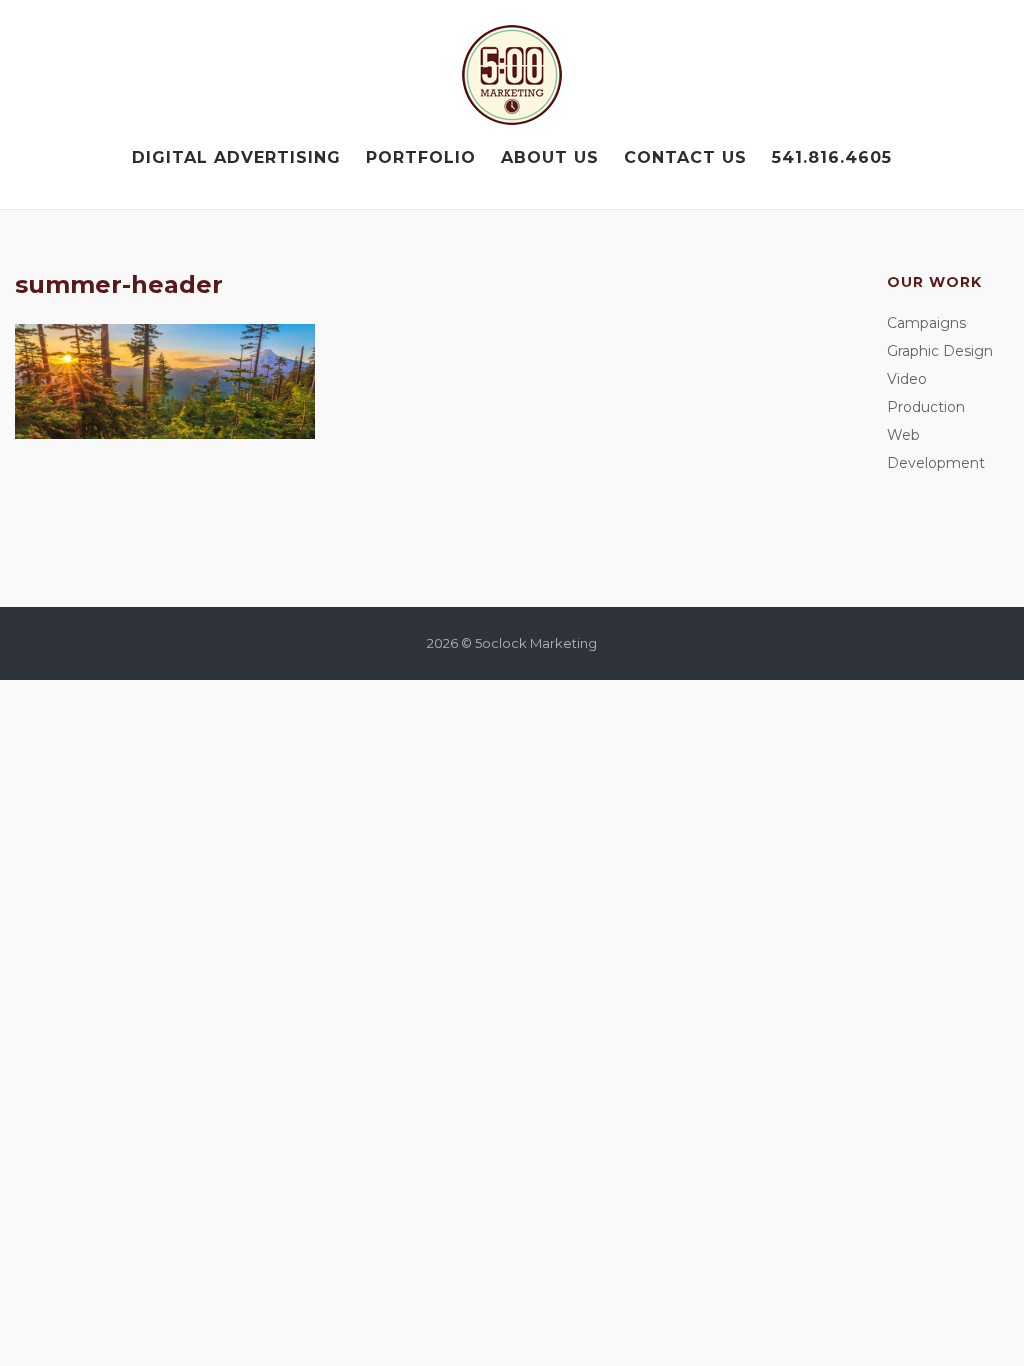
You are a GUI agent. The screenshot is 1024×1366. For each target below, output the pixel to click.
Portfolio (421, 157)
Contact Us (685, 157)
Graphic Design (940, 351)
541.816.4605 (832, 157)
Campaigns (926, 323)
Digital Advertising (236, 157)
